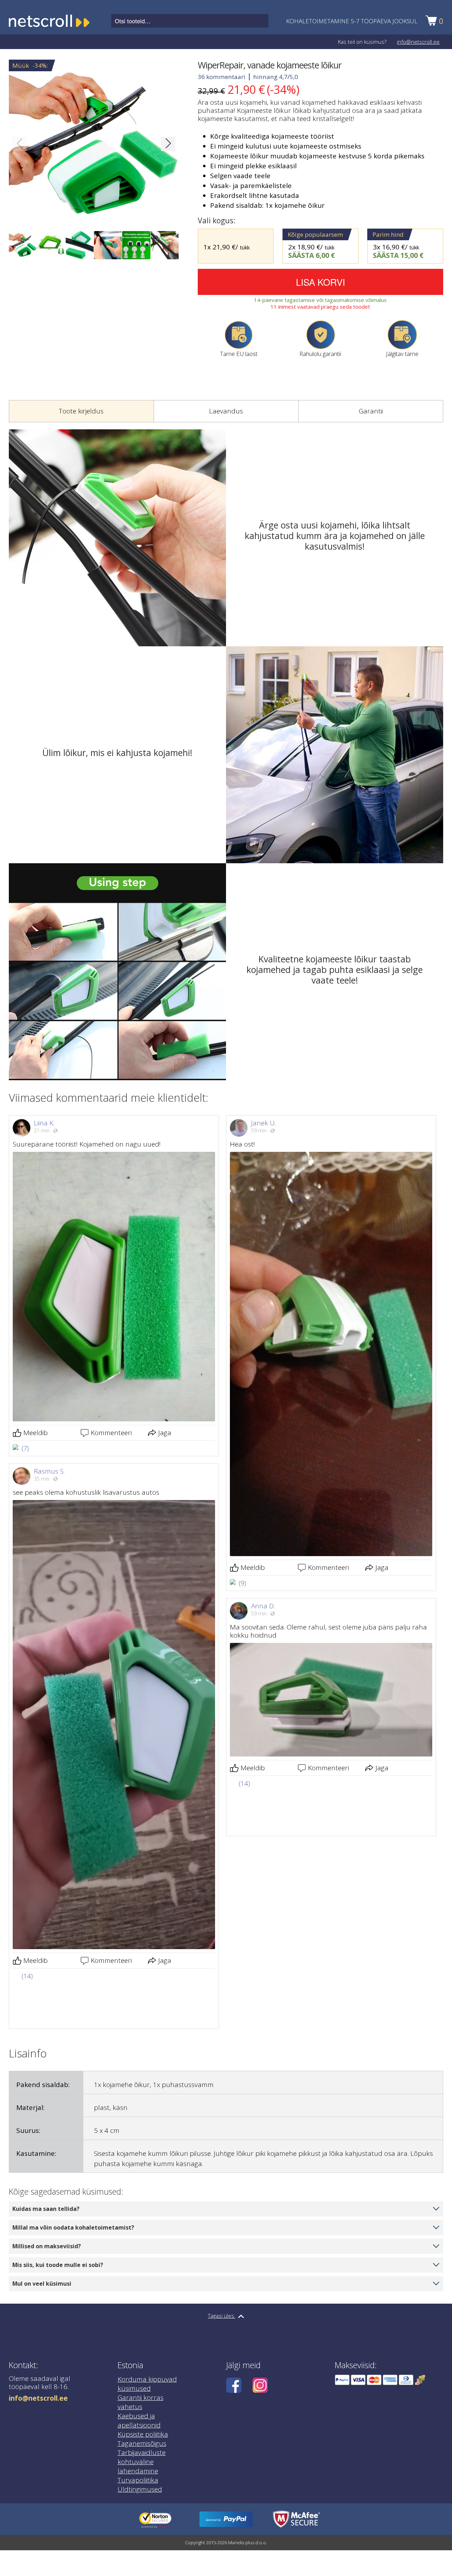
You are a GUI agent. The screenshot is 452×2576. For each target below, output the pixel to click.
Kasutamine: (36, 2109)
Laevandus (226, 411)
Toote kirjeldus (81, 411)
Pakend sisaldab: (43, 2040)
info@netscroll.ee (418, 42)
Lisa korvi (320, 282)
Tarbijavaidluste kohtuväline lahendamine (142, 2417)
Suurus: (28, 2086)
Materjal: (30, 2063)
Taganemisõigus (142, 2399)
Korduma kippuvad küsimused (147, 2339)
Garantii (371, 411)
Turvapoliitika (138, 2435)
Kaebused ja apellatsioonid (139, 2376)
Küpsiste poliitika (143, 2389)
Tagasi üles (222, 2271)
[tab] (81, 411)
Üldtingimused (140, 2444)
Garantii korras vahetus (141, 2357)
